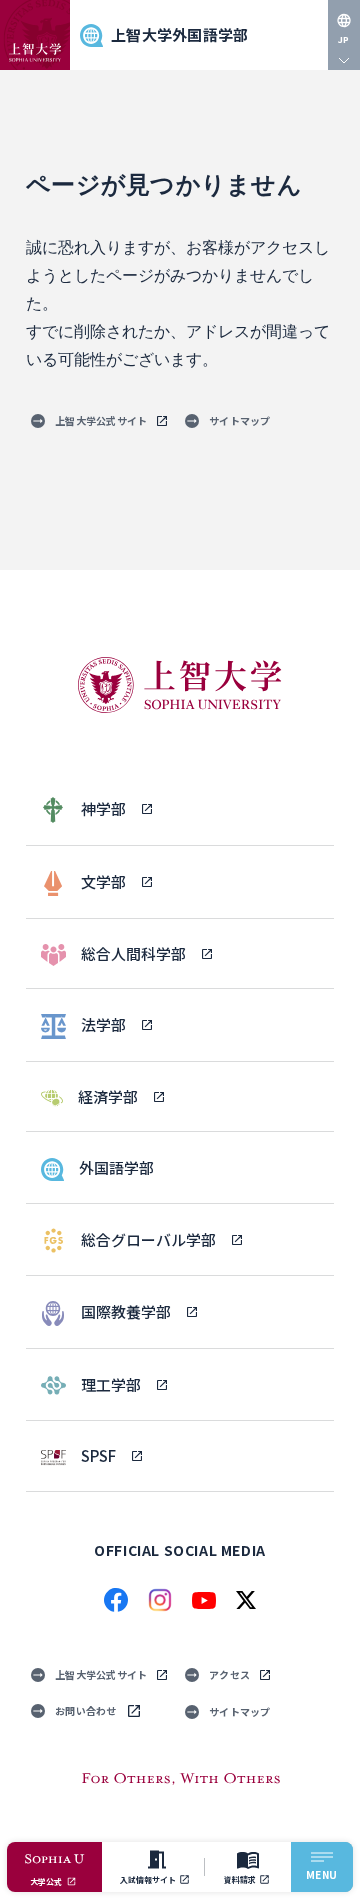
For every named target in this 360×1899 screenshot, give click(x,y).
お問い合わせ (86, 1710)
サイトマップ (240, 420)
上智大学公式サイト (101, 420)
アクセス (229, 1674)
